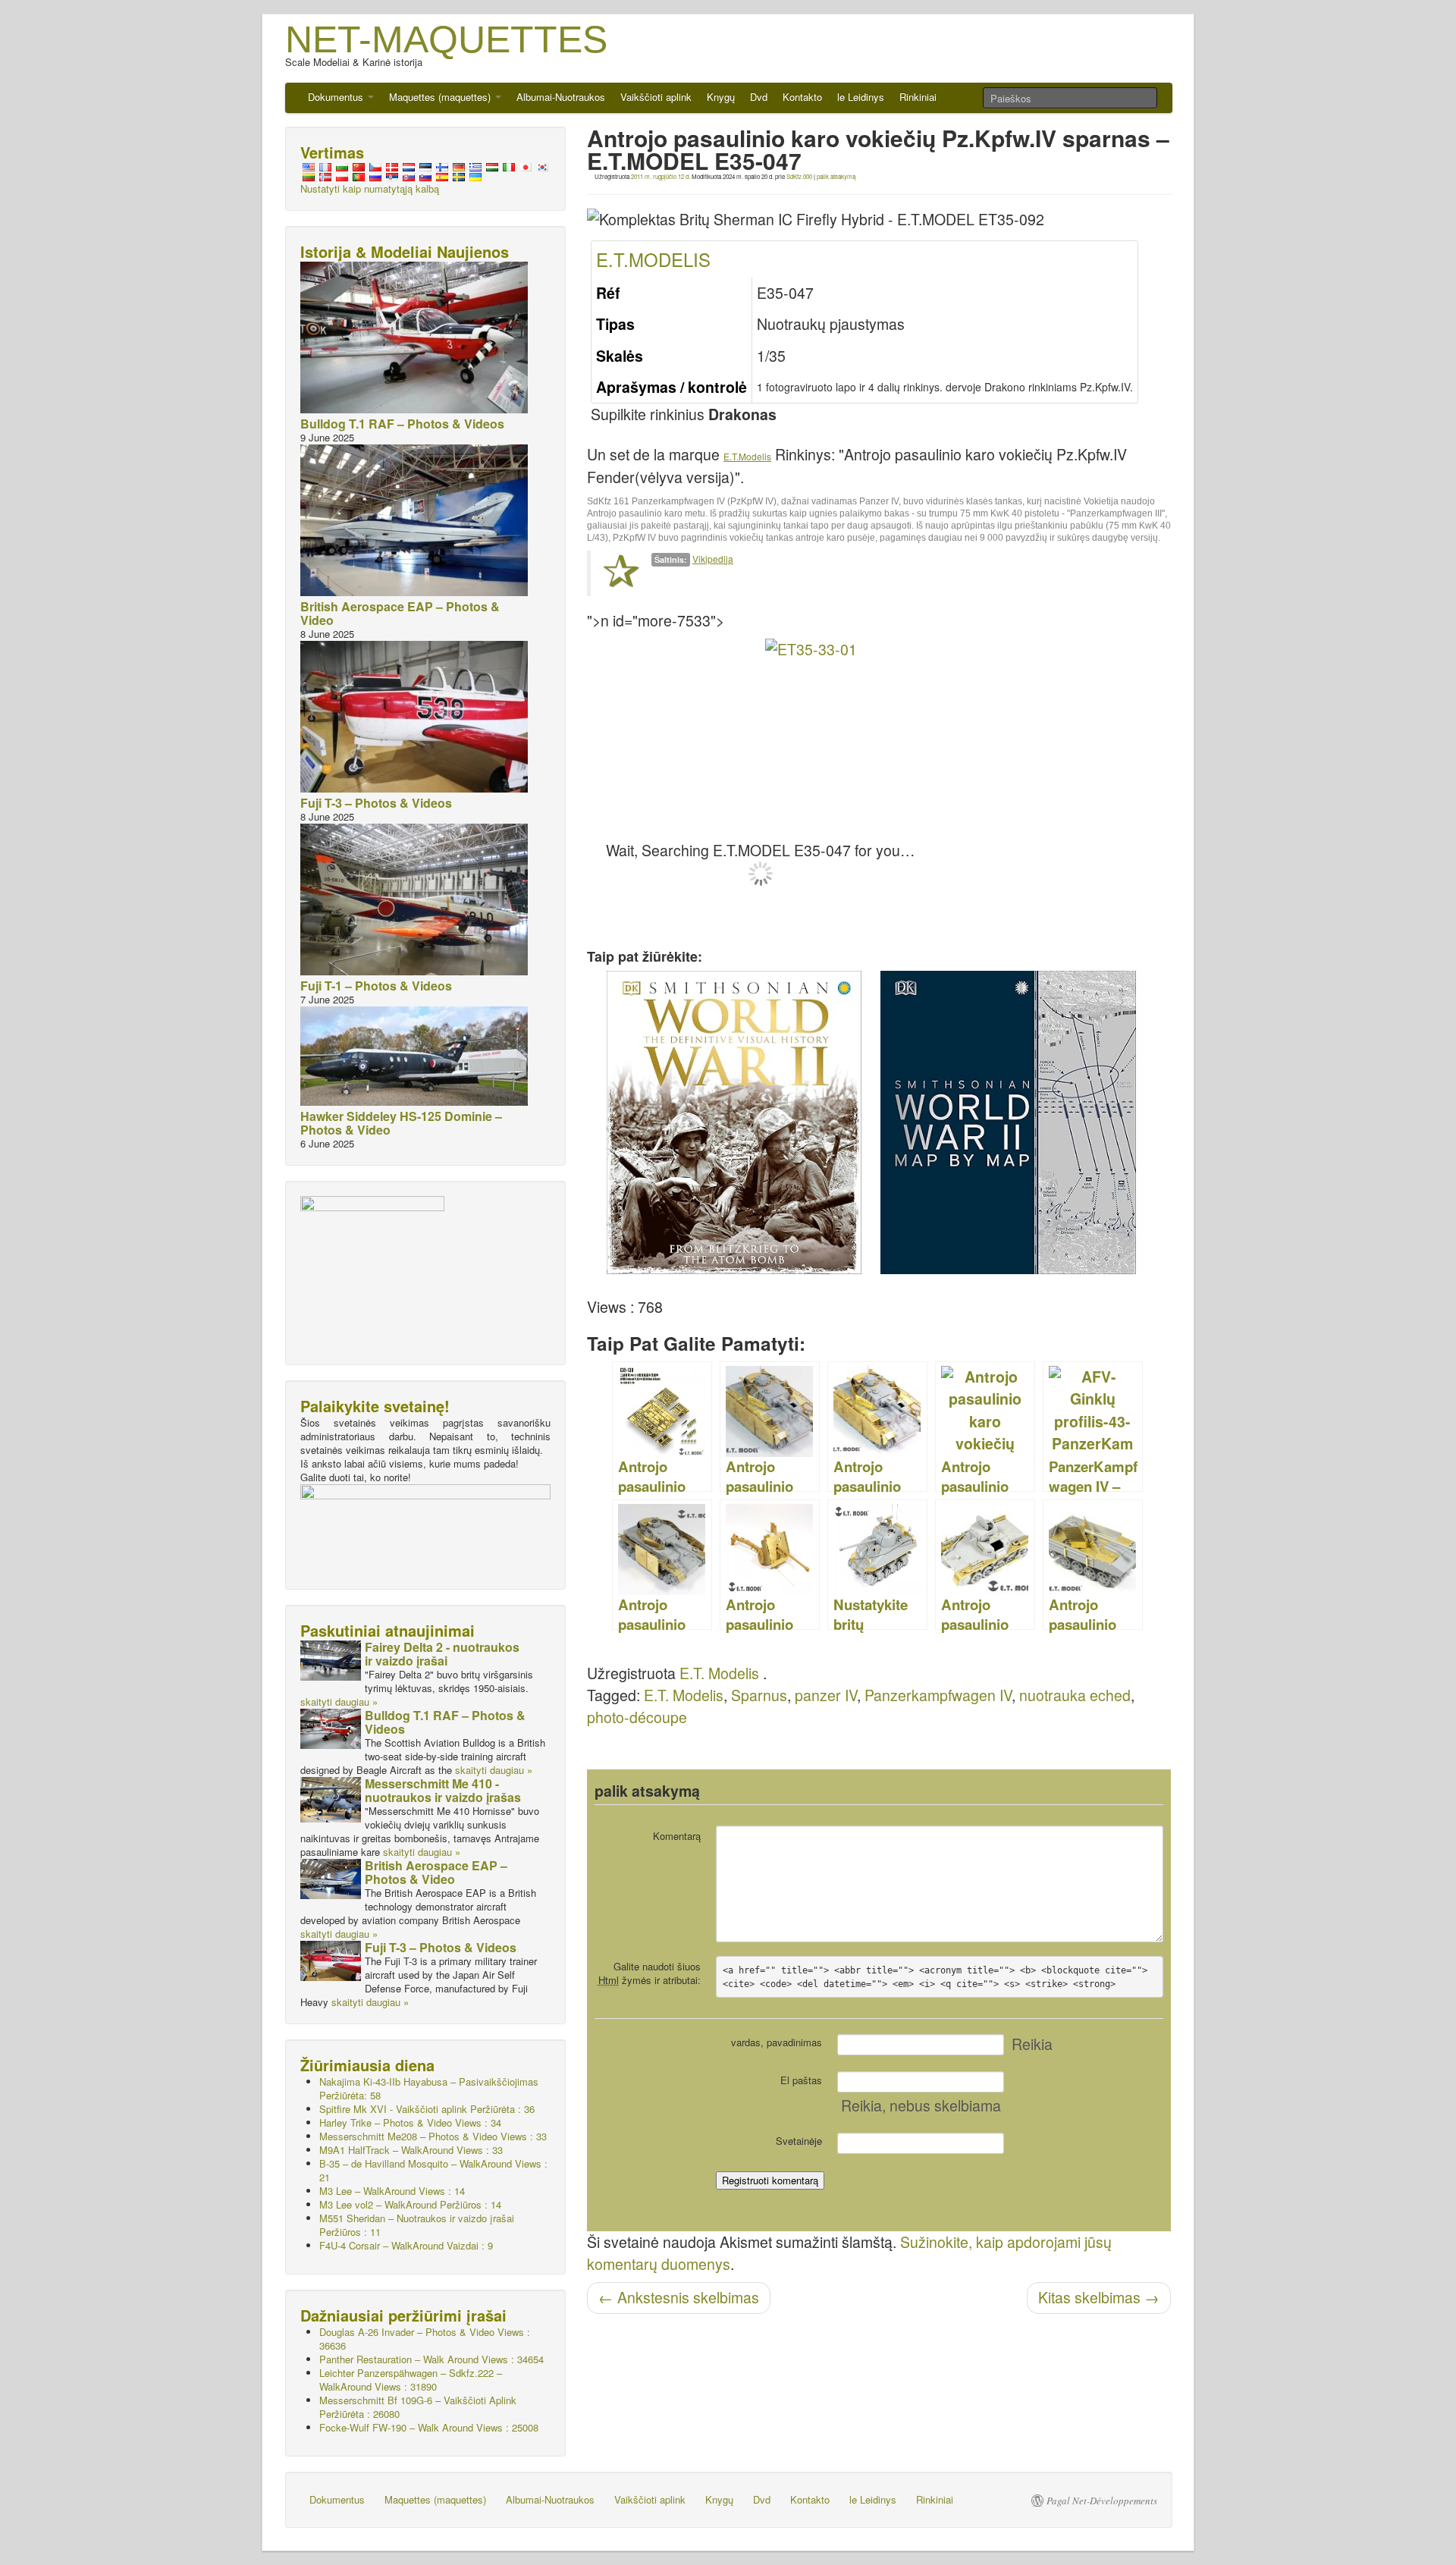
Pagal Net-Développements (1102, 2501)
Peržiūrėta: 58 (429, 2088)
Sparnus (759, 1695)
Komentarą (677, 1836)
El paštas (801, 2080)
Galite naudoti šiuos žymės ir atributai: (650, 1973)
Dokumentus (337, 97)
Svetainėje (799, 2141)
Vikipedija (713, 559)
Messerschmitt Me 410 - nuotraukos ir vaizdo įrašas (443, 1790)
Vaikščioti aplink (656, 97)
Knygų (721, 97)
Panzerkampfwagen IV (938, 1695)
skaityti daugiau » (339, 1702)
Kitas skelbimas (1099, 2297)
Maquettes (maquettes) (441, 97)
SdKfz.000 (799, 176)
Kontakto (802, 97)
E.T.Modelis (747, 456)
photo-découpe (637, 1717)
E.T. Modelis (719, 1673)
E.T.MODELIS (653, 259)
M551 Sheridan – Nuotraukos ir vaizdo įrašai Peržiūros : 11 (417, 2225)
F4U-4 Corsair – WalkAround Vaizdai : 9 (406, 2245)
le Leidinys (861, 97)
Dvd (759, 97)
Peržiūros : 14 (410, 2204)
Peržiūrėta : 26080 (418, 2407)
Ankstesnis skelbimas (679, 2297)
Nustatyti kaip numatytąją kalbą (370, 188)
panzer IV (826, 1695)
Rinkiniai (918, 97)
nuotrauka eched (1075, 1695)
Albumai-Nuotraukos (561, 97)
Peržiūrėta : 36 (427, 2109)
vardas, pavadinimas (777, 2042)
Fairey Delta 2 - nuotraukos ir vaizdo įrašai (442, 1654)
